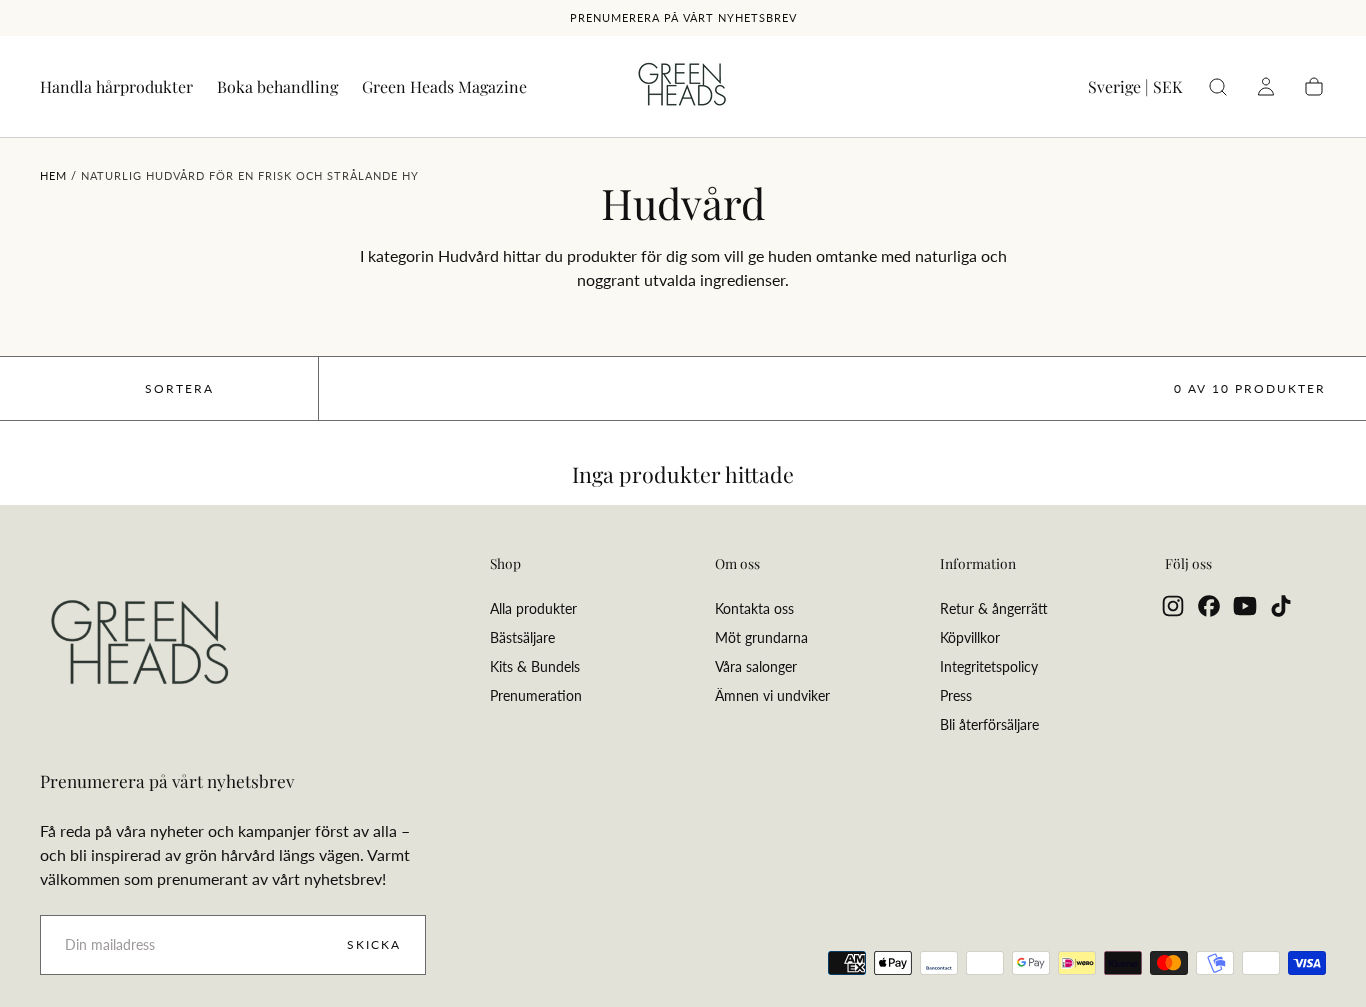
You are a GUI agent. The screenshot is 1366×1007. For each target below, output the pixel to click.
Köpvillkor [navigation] (970, 637)
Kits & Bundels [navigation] (535, 666)
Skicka (374, 944)
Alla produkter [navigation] (533, 608)
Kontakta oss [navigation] (754, 608)
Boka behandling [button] (277, 87)
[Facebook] (1209, 606)
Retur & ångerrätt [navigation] (994, 608)
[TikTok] (1281, 606)
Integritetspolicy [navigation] (989, 666)
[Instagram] (1173, 606)
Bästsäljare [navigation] (522, 637)
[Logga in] (1266, 87)
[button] (1135, 90)
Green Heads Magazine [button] (444, 87)
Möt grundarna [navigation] (761, 637)
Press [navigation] (956, 695)
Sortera (179, 388)
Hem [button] (53, 175)
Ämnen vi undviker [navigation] (772, 695)
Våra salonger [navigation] (756, 666)
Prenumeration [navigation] (536, 695)
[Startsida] (683, 87)
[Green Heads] (140, 644)
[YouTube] (1245, 606)
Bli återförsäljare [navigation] (989, 724)
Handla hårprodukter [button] (116, 87)
